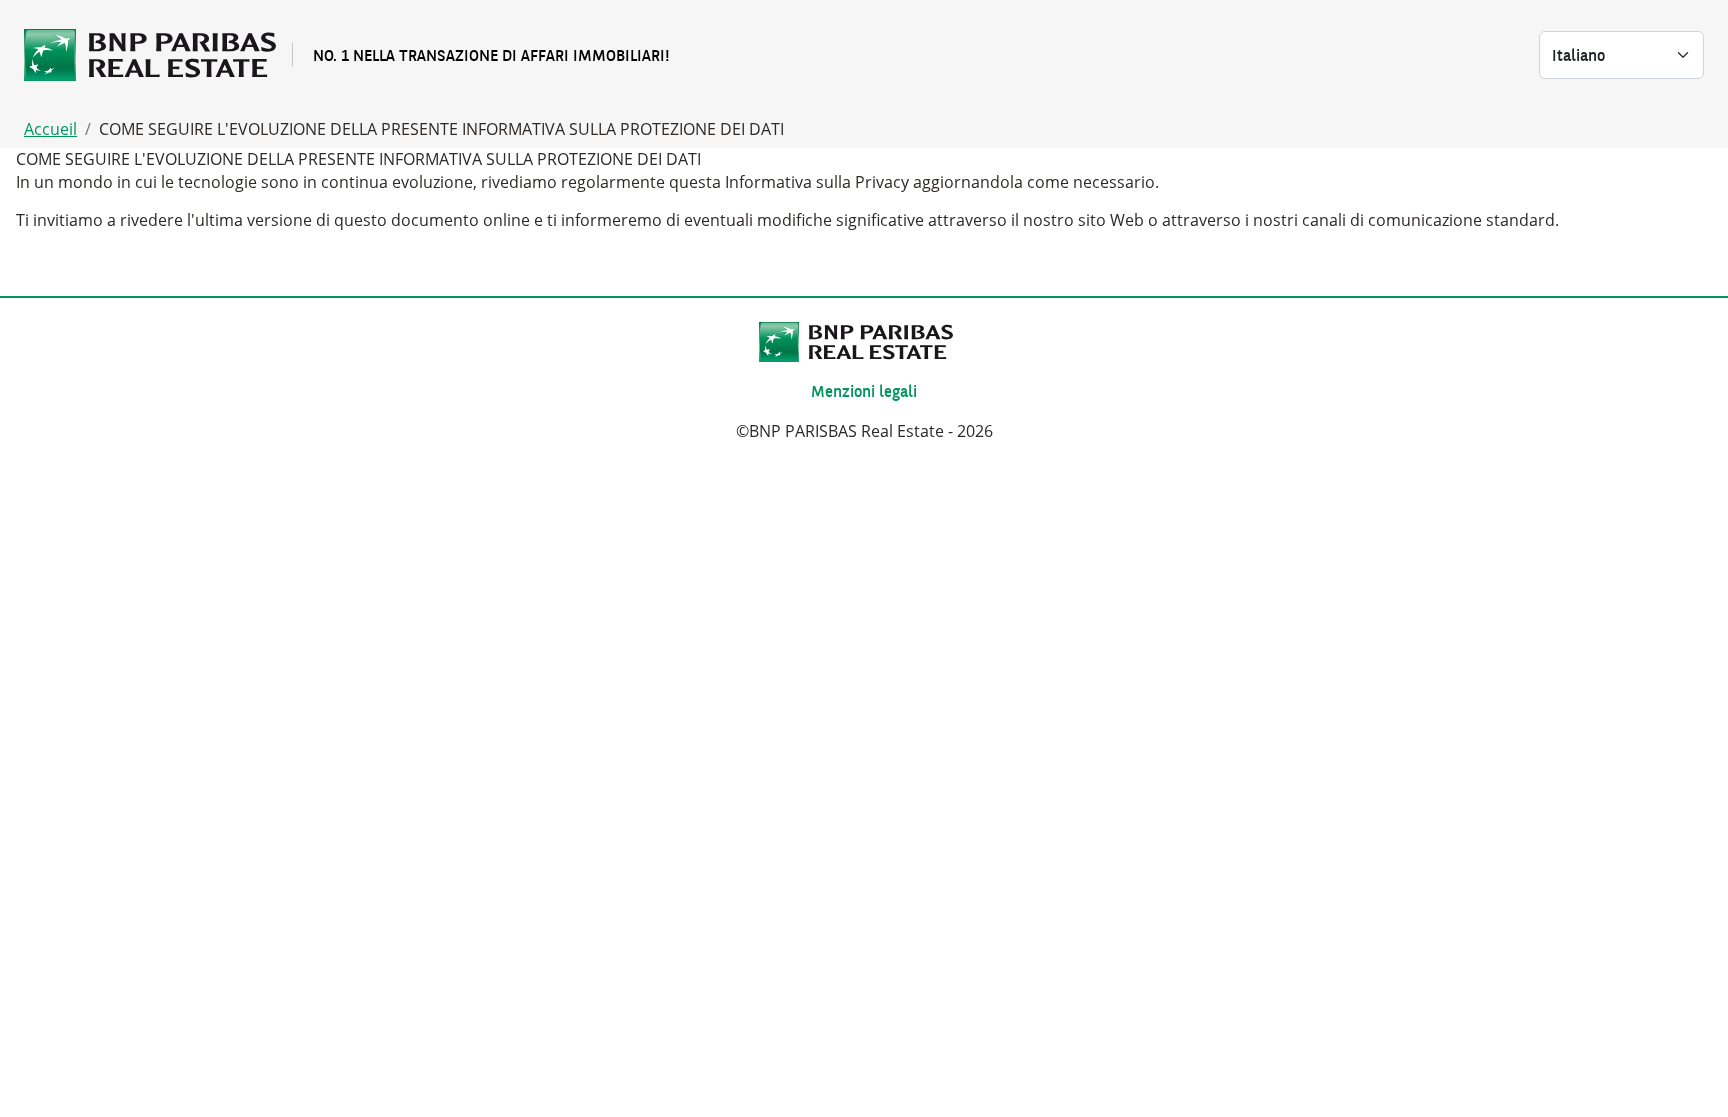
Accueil (50, 129)
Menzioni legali (864, 391)
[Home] (158, 55)
